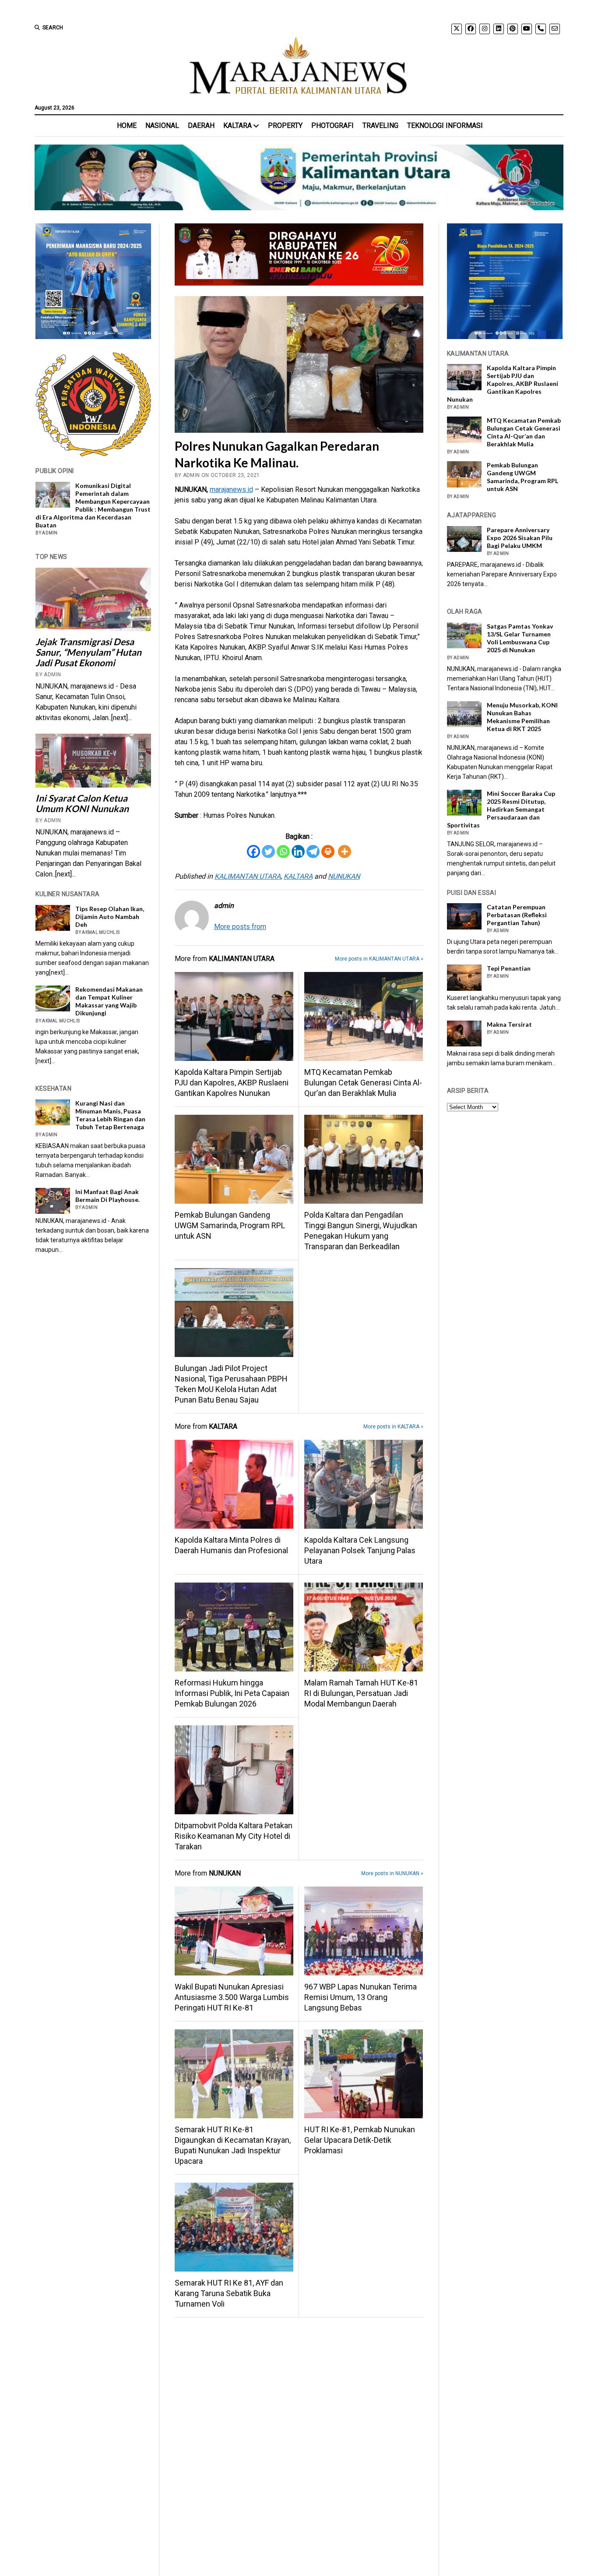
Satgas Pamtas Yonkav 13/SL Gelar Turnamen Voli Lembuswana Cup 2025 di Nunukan (520, 638)
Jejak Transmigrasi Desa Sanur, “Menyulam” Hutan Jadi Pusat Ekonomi (88, 652)
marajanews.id (231, 489)
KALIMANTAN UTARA (248, 876)
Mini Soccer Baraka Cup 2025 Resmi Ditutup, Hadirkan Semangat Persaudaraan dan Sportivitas (501, 809)
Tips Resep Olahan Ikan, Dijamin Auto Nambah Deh (110, 917)
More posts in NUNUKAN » (392, 1873)
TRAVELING (380, 125)
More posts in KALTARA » (393, 1427)
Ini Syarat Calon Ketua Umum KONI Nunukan (82, 803)
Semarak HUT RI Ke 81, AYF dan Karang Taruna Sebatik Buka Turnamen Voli (229, 2293)
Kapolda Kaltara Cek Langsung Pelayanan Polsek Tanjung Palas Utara (360, 1550)
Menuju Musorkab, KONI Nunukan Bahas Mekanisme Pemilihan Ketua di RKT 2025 (522, 717)
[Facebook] (253, 852)
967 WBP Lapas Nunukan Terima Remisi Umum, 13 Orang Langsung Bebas (361, 1997)
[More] (345, 852)
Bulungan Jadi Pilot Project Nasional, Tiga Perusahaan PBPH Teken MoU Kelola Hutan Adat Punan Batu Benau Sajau (231, 1384)
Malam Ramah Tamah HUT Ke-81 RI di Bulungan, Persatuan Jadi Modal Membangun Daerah (361, 1693)
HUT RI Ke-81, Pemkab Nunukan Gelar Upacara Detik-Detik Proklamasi (360, 2140)
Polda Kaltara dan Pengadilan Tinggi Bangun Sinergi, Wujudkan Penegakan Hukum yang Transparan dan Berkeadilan (361, 1231)
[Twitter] (268, 852)
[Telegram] (313, 852)
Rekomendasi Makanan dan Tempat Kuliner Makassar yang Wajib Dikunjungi (109, 1001)
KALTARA (237, 125)
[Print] (328, 852)
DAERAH (201, 125)
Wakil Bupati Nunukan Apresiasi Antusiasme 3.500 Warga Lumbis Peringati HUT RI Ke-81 (232, 1997)
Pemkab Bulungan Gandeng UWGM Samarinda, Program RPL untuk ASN (230, 1225)
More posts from (240, 927)
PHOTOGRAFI (332, 125)
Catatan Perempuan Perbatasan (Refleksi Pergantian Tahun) (517, 915)
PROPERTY (285, 125)
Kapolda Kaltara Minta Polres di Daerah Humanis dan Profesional (231, 1545)
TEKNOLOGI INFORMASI (445, 125)
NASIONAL (162, 125)
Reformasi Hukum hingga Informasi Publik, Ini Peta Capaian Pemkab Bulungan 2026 (232, 1693)
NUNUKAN (344, 876)
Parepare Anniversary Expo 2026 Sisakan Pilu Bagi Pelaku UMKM (520, 538)
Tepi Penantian (509, 968)
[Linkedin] (298, 852)
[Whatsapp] (283, 852)
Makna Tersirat (509, 1024)
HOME (127, 125)
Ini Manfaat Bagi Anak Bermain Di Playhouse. (107, 1196)
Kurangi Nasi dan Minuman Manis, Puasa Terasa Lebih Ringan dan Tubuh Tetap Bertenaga (110, 1115)
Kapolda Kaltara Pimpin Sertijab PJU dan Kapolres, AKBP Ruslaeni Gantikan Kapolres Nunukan (232, 1083)
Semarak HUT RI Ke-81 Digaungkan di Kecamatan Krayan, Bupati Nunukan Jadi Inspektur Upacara (233, 2145)
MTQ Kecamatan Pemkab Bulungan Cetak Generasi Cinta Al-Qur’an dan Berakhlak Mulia (363, 1083)
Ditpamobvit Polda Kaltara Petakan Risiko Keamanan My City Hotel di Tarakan (234, 1836)
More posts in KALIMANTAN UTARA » (379, 959)
